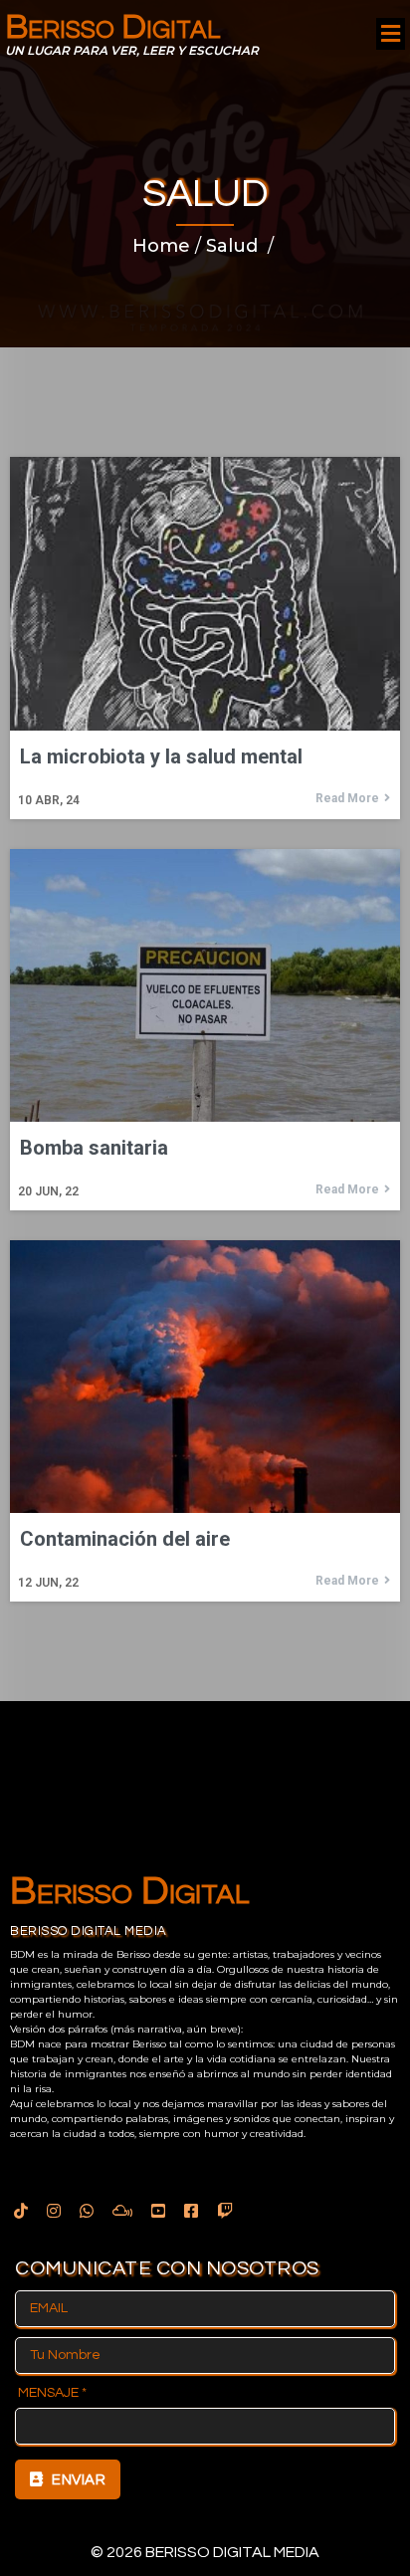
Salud (232, 246)
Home (161, 246)
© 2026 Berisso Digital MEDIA (205, 2552)
